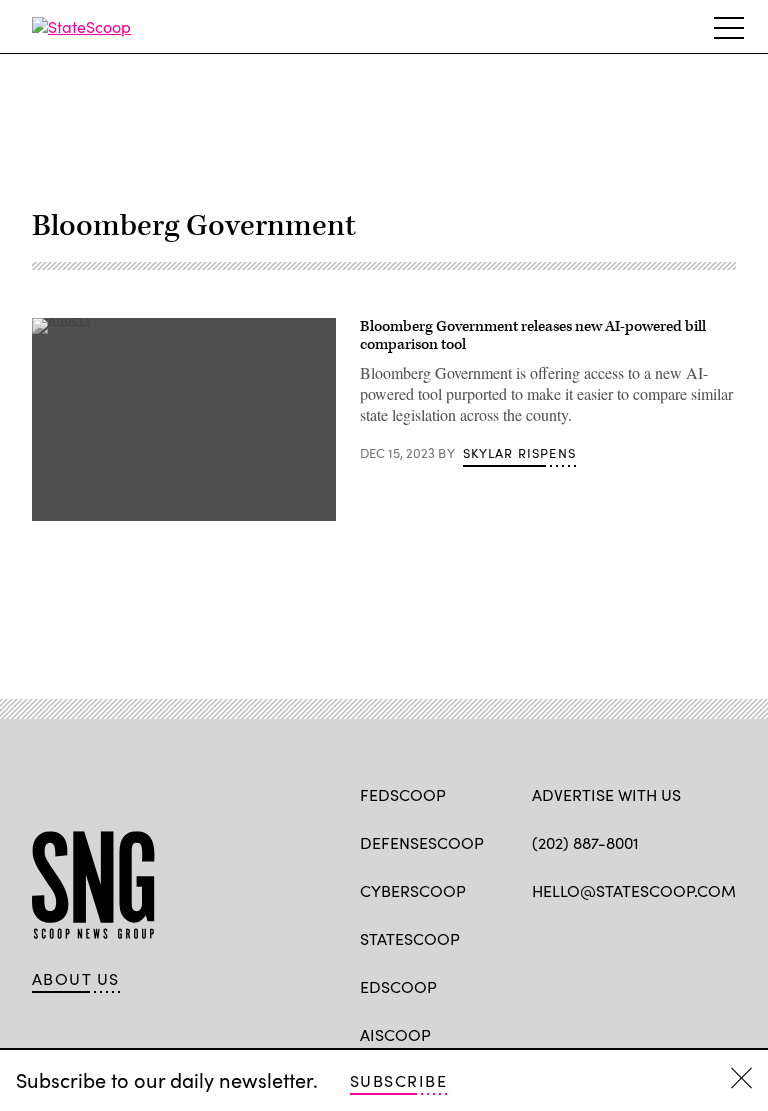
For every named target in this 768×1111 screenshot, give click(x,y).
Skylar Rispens (519, 453)
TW (580, 937)
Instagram (657, 937)
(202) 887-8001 (585, 842)
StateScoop (410, 938)
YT (689, 937)
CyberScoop (413, 890)
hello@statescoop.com (634, 890)
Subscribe (398, 1080)
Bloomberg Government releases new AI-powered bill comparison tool (533, 335)
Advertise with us (606, 794)
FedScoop (403, 794)
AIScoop (395, 1034)
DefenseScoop (422, 842)
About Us (76, 979)
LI (612, 937)
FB (541, 937)
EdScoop (398, 986)
